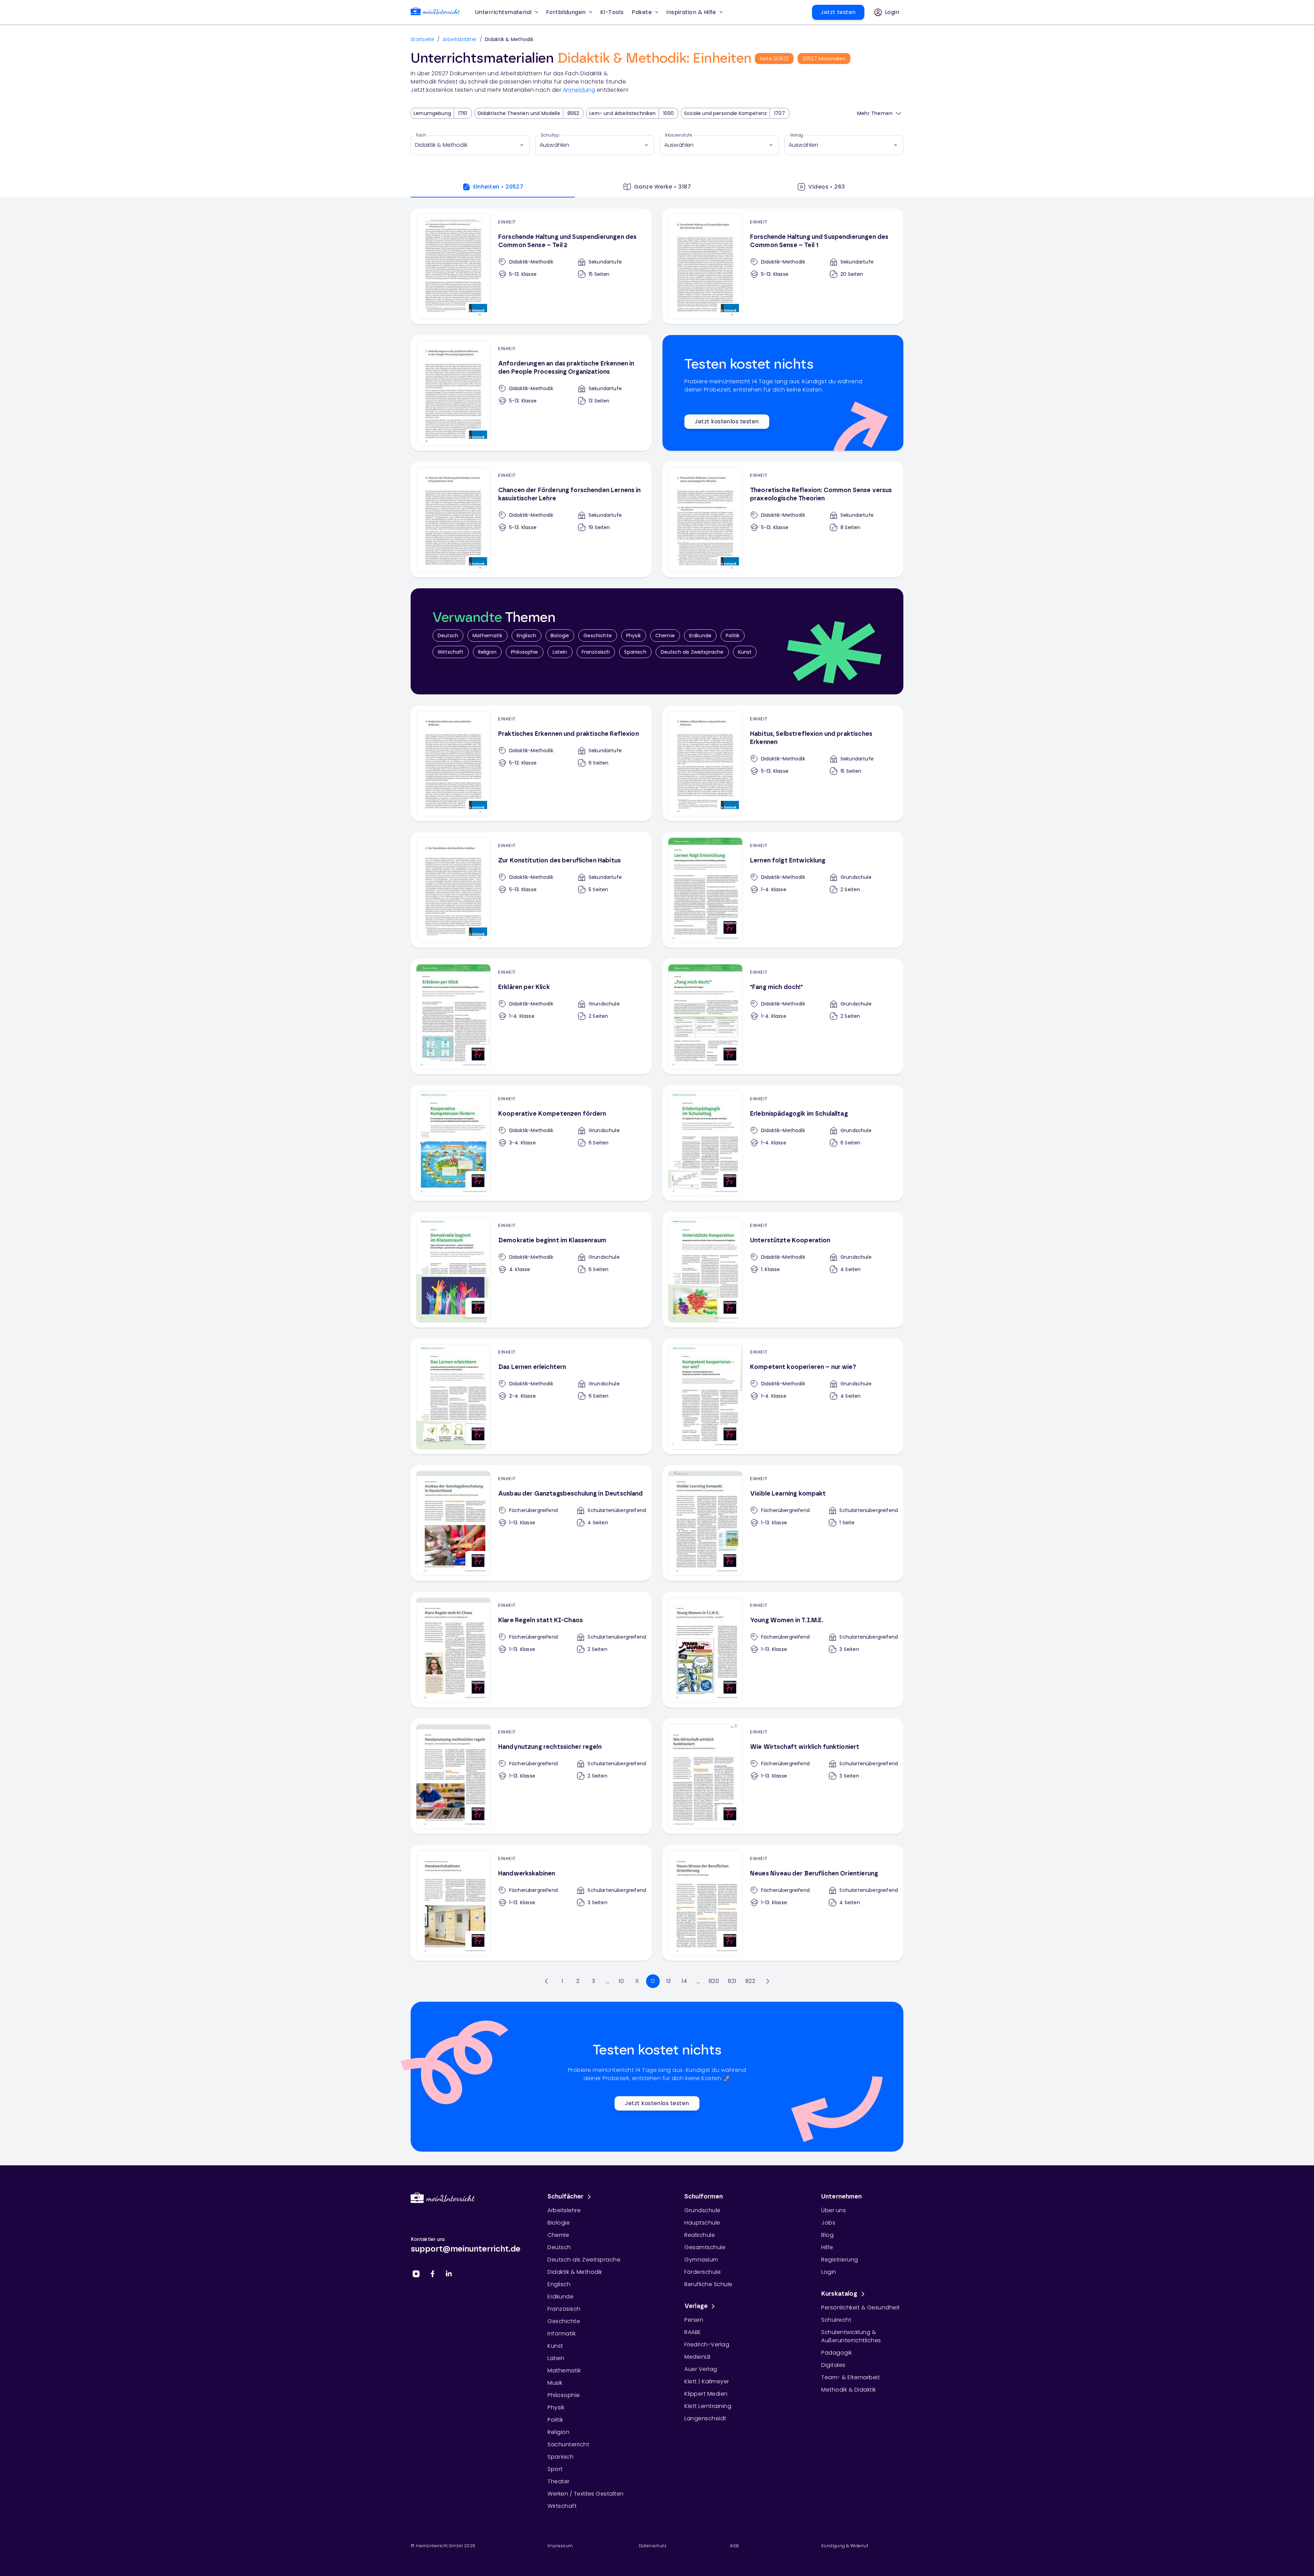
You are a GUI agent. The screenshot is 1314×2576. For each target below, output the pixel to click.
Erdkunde (700, 636)
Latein (560, 652)
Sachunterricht (568, 2444)
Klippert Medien (706, 2394)
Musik (555, 2383)
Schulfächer (566, 2197)
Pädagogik (837, 2353)
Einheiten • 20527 (498, 187)
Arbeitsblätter (460, 39)
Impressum (560, 2546)
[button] (612, 12)
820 (714, 1981)
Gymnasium (701, 2260)
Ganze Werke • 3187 (662, 187)
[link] (435, 12)
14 (684, 1981)
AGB (734, 2546)
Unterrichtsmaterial (503, 12)
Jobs (828, 2223)
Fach (421, 135)
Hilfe (827, 2247)
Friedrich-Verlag (707, 2344)
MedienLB (697, 2357)
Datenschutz (653, 2546)
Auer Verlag (701, 2369)
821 (732, 1981)
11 (637, 1981)
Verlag (796, 135)
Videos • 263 (827, 187)
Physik (634, 636)
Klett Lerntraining (708, 2406)
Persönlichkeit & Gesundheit (861, 2308)
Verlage (696, 2306)
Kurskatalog (839, 2294)
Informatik (562, 2334)
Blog (827, 2235)
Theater (559, 2481)
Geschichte (598, 636)
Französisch (596, 652)
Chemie (665, 636)
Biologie (560, 636)
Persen (694, 2320)
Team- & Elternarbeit (851, 2377)
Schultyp (550, 135)
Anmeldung (579, 90)
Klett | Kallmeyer (707, 2381)
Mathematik (487, 636)
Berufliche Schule (708, 2284)
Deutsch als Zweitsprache (692, 652)
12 (653, 1981)
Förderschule (703, 2272)
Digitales (833, 2365)
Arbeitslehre (564, 2210)
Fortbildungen (566, 12)
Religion (487, 652)
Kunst (745, 652)
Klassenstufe (679, 135)
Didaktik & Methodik (575, 2272)
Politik (733, 636)
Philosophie (525, 652)
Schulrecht (836, 2320)
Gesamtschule (705, 2247)
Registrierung (840, 2260)
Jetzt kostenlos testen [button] (727, 421)
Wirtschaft (451, 652)
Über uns (834, 2210)
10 (621, 1981)
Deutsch (448, 636)
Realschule (700, 2235)
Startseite (423, 39)
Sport (555, 2469)
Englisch (526, 636)
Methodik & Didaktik (849, 2390)
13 (669, 1981)
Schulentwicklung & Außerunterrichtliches (851, 2336)
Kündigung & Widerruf (845, 2546)
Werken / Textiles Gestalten (586, 2494)
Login (829, 2272)
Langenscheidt (705, 2418)
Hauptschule (702, 2223)
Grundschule (703, 2210)
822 (750, 1981)
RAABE (693, 2332)
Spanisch (635, 652)
